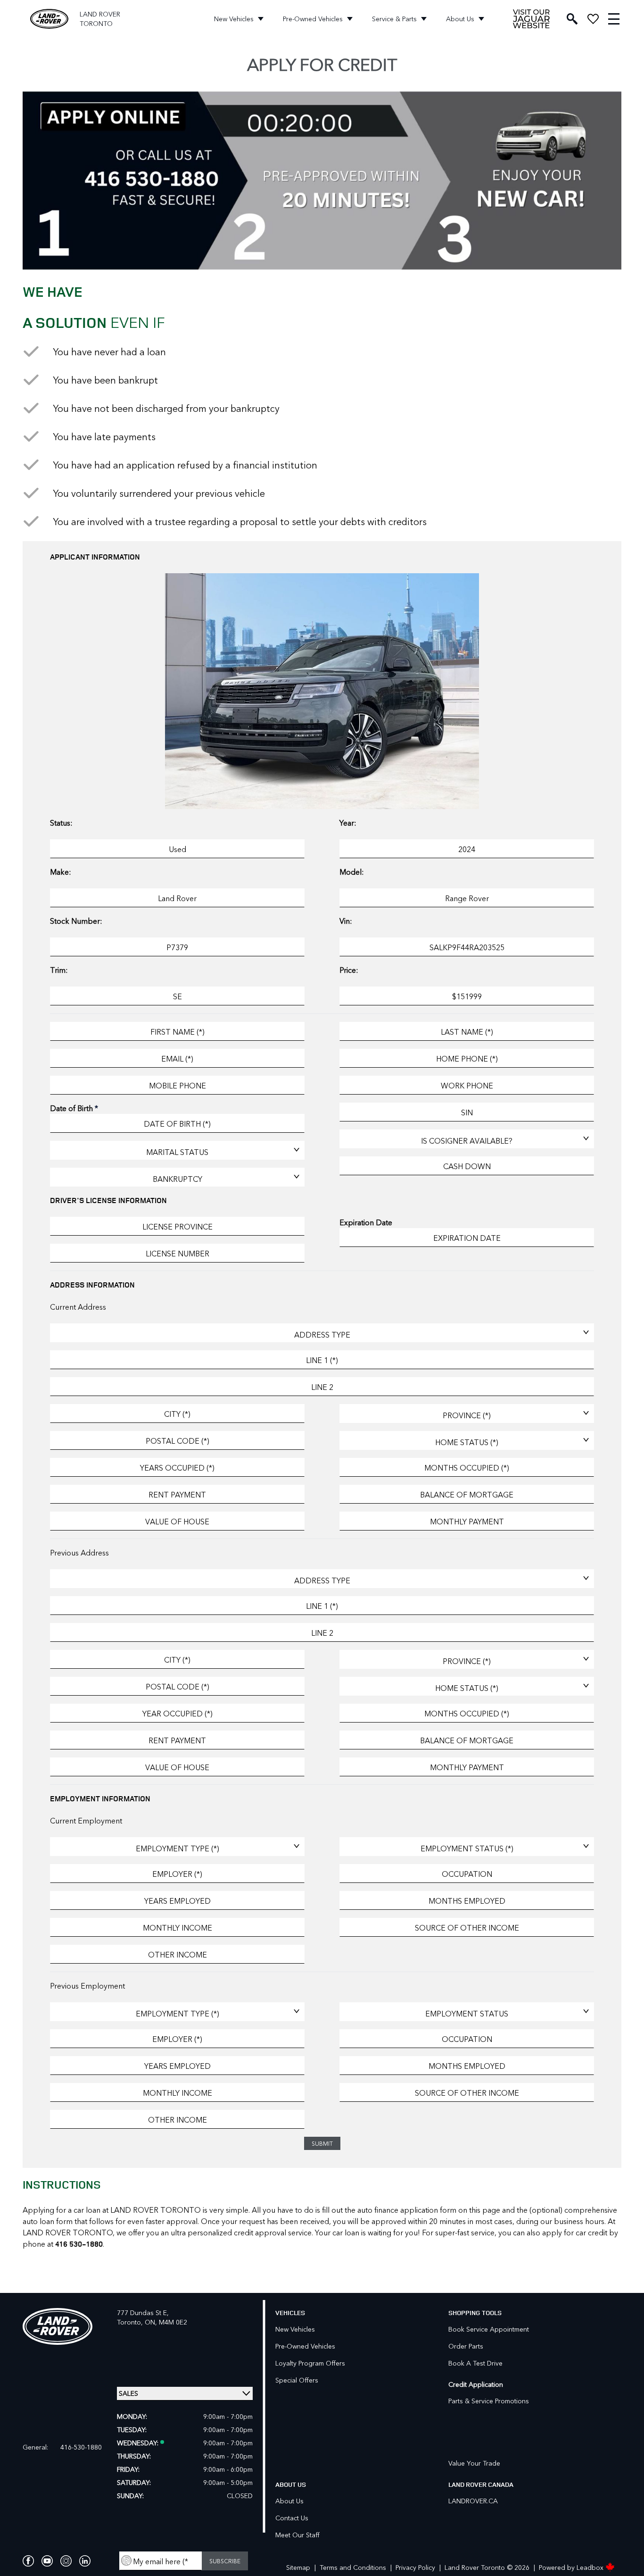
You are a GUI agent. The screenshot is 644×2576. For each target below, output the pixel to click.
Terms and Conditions (353, 2568)
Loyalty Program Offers (310, 2363)
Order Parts (466, 2346)
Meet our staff (297, 2535)
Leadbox (591, 2567)
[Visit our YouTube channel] (47, 2561)
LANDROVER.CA (473, 2501)
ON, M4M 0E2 (166, 2322)
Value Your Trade (474, 2463)
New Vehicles (234, 19)
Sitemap (298, 2568)
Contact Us (292, 2518)
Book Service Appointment (489, 2329)
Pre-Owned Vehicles (313, 19)
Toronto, (131, 2322)
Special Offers (297, 2380)
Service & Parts (394, 19)
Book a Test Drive (475, 2363)
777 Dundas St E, (143, 2313)
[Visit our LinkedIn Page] (85, 2561)
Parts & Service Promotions (489, 2401)
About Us (460, 19)
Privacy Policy (415, 2568)
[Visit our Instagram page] (66, 2561)
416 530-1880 (79, 2244)
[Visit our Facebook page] (28, 2561)
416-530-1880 (81, 2447)
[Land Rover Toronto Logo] (49, 19)
